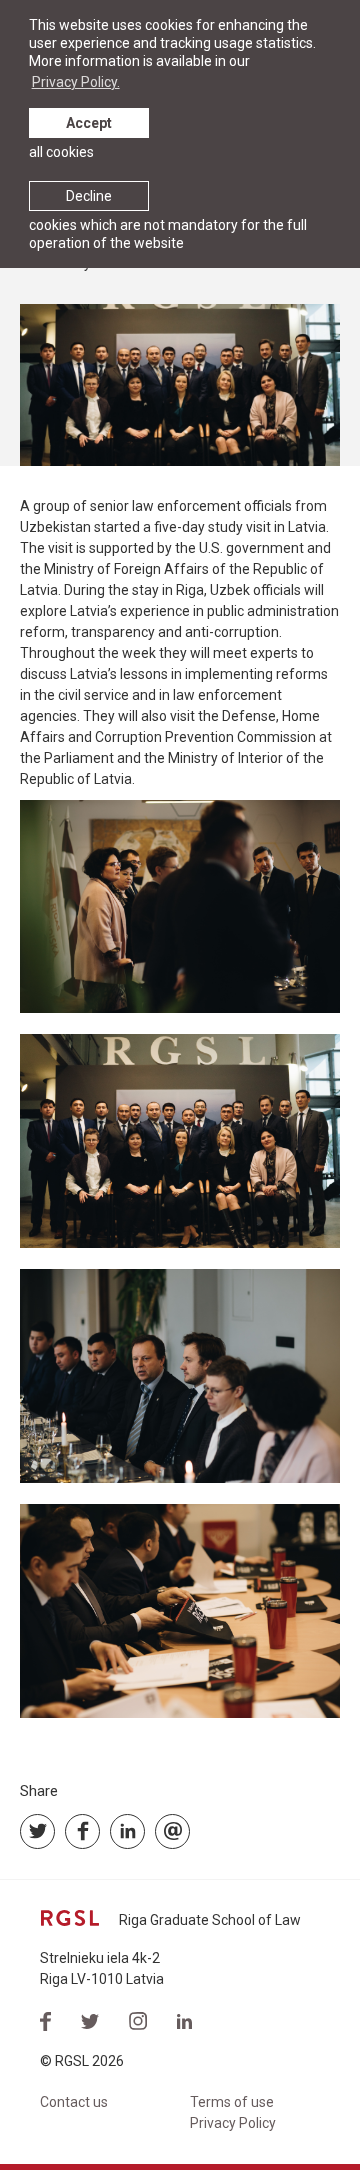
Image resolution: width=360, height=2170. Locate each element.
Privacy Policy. (76, 82)
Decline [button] (89, 196)
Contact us (74, 2102)
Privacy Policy (233, 2123)
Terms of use (232, 2102)
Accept (89, 123)
